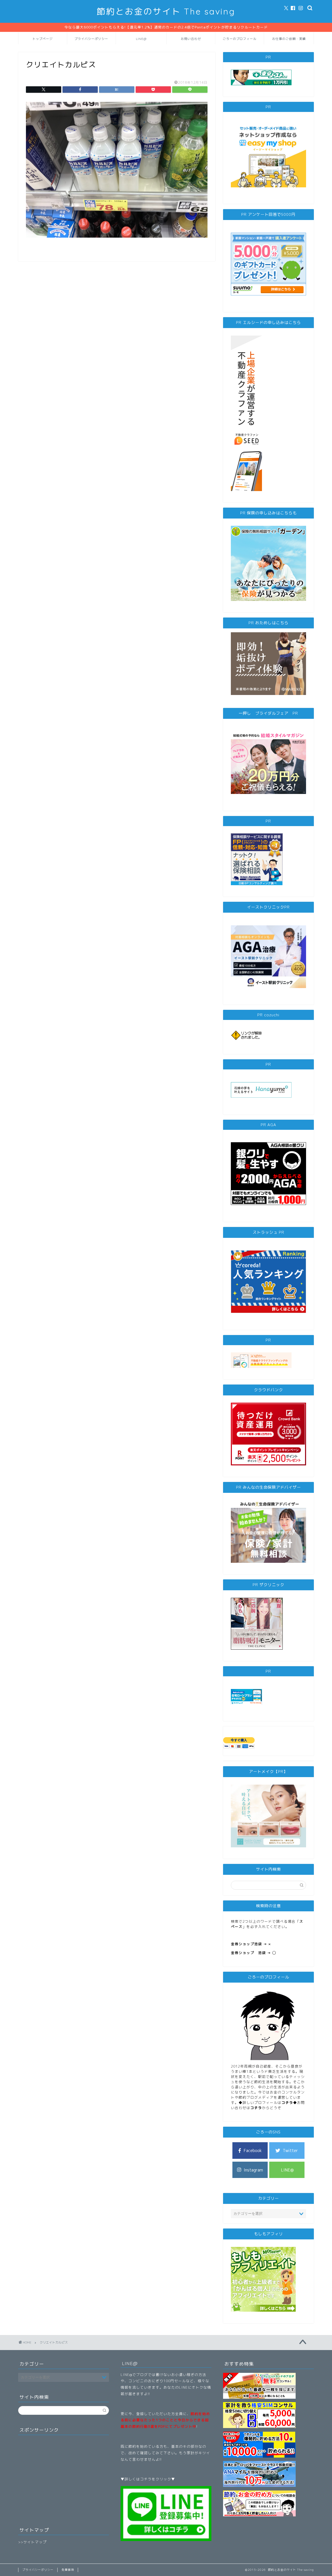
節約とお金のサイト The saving (166, 11)
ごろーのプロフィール (240, 39)
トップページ (43, 39)
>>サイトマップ (32, 2542)
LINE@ (141, 39)
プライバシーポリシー (91, 39)
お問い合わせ (191, 39)
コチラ (287, 2102)
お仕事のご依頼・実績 (289, 39)
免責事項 (68, 2570)
